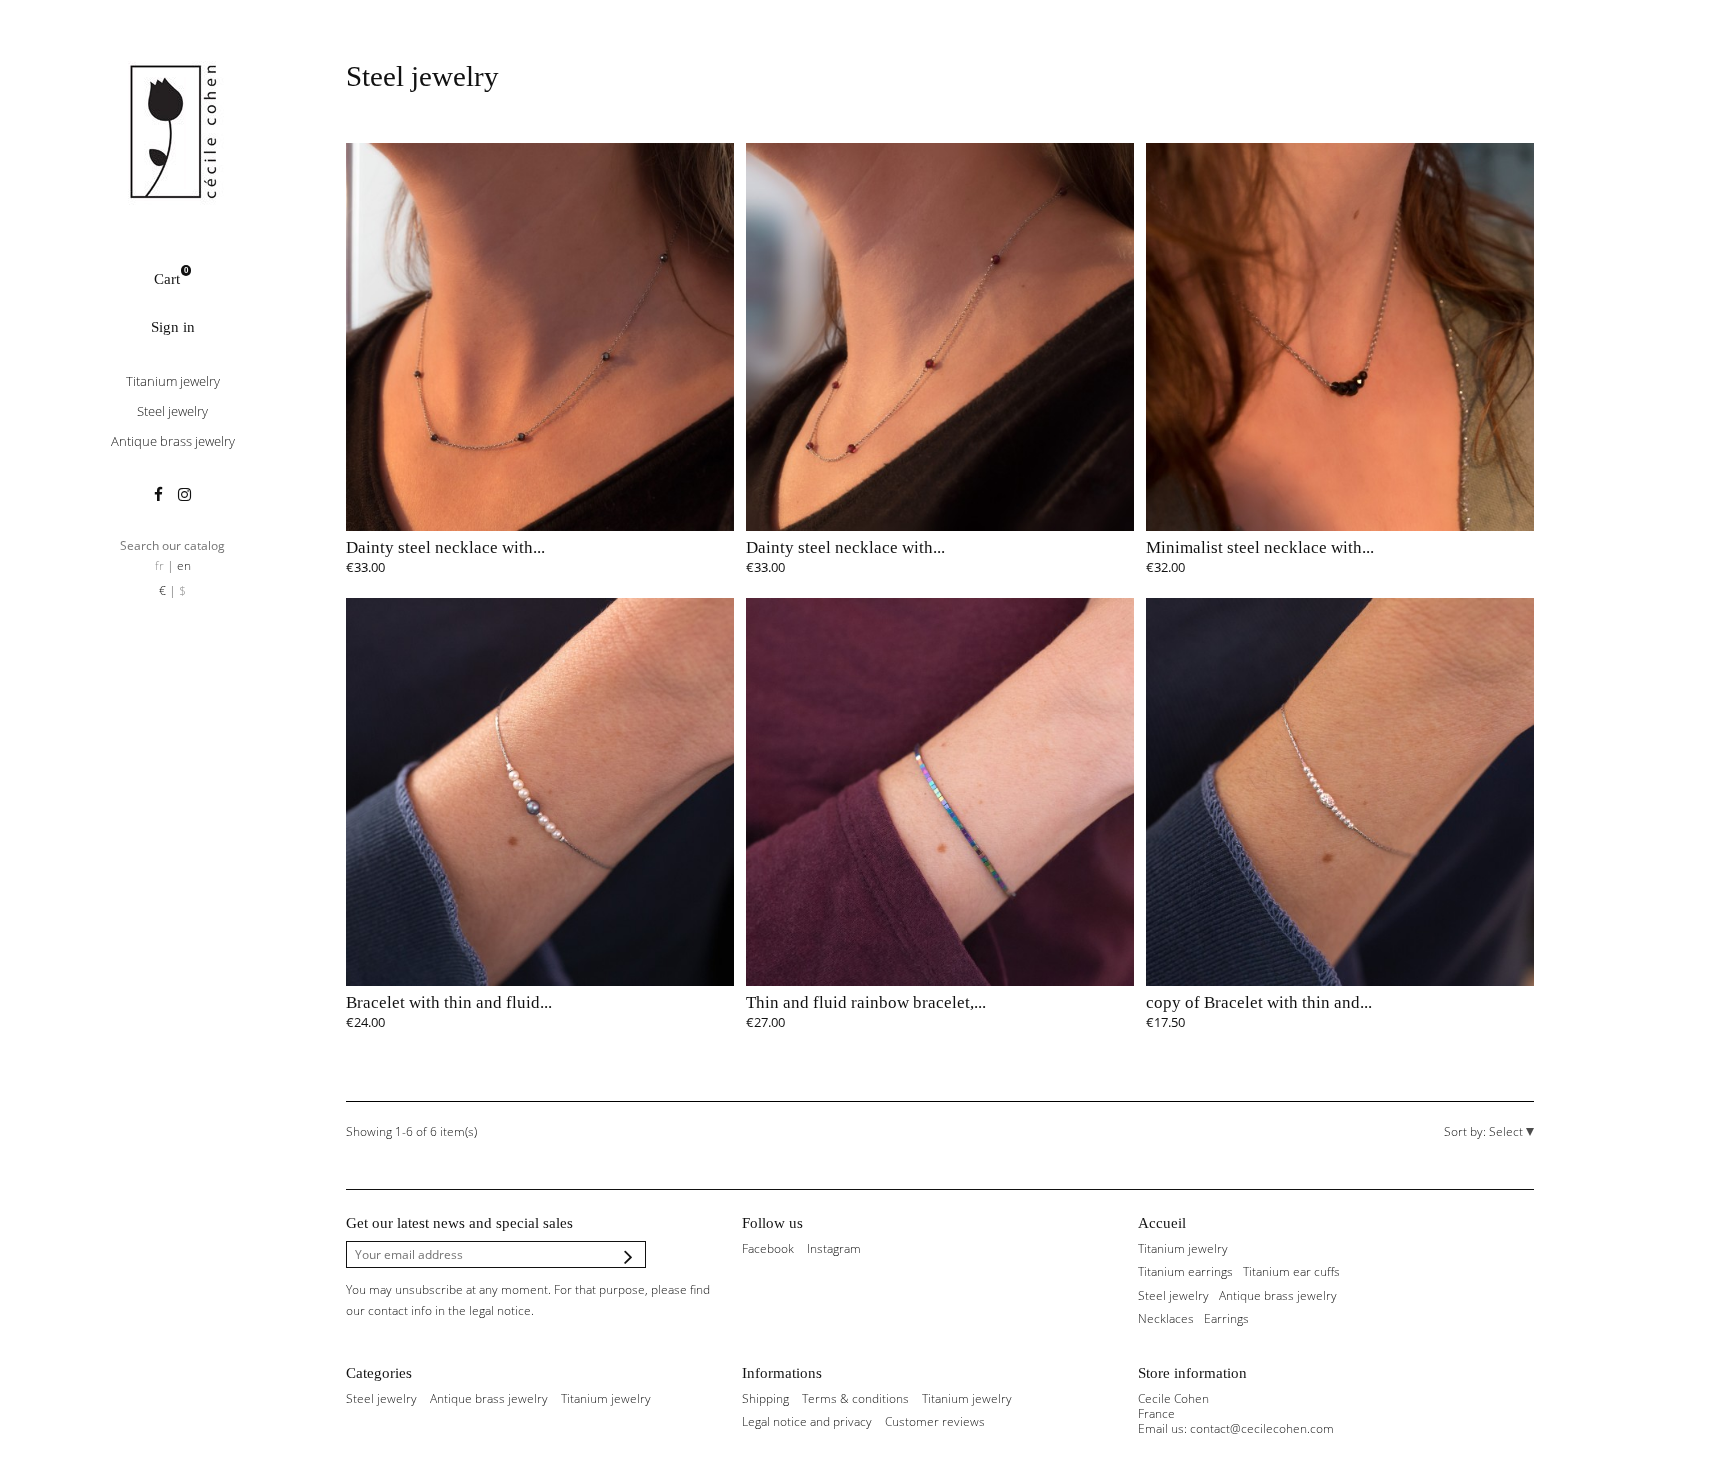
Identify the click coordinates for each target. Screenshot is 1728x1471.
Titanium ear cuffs (1291, 1271)
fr (159, 565)
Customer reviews (935, 1421)
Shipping (765, 1398)
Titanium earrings (1185, 1271)
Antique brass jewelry (173, 441)
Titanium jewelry (173, 381)
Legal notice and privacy (807, 1421)
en (184, 565)
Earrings (1226, 1318)
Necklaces (1166, 1318)
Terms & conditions (855, 1398)
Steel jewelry (172, 411)
